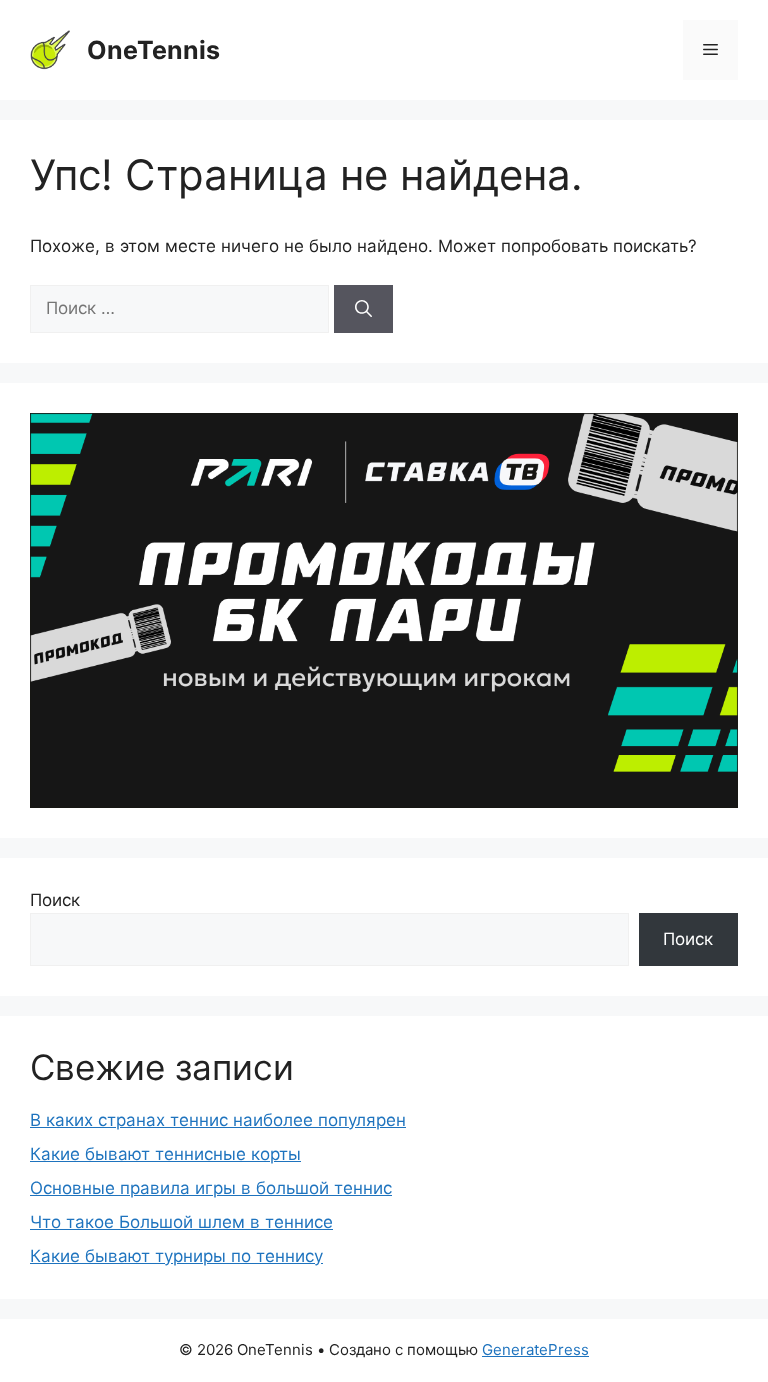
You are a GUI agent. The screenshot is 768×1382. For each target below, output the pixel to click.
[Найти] (363, 309)
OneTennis (153, 50)
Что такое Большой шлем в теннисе (181, 1222)
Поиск (55, 900)
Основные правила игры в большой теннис (211, 1188)
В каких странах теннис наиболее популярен (218, 1120)
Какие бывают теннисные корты (165, 1154)
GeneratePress (535, 1349)
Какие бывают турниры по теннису (176, 1256)
